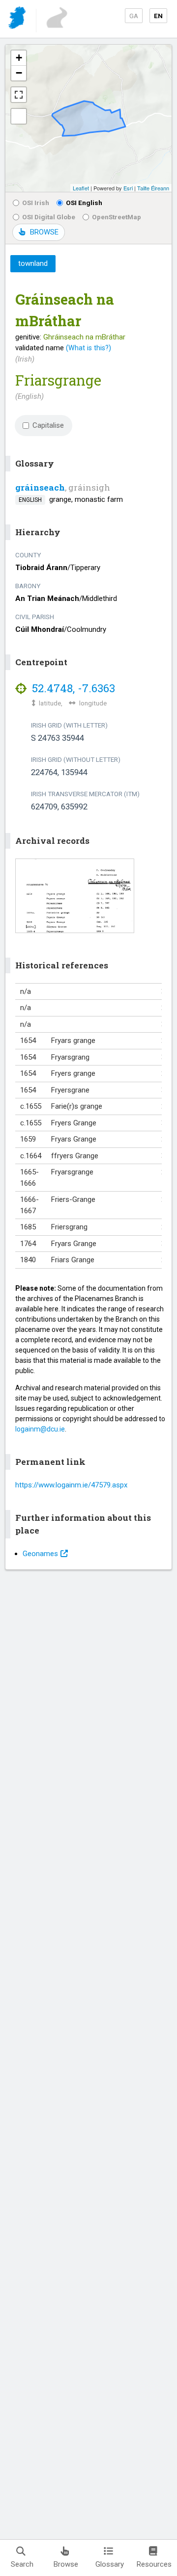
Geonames (40, 1554)
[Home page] (18, 19)
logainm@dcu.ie (40, 1429)
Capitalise (48, 425)
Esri (128, 188)
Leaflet (81, 188)
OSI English (84, 203)
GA (134, 16)
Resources (154, 2564)
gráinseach (40, 487)
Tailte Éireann (153, 188)
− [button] (19, 73)
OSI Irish (36, 203)
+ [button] (19, 58)
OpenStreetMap (117, 217)
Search (22, 2564)
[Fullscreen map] (19, 95)
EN (158, 16)
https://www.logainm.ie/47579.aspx (71, 1485)
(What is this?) (88, 348)
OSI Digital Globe (49, 217)
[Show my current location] (19, 116)
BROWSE (44, 232)
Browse (66, 2564)
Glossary (110, 2564)
